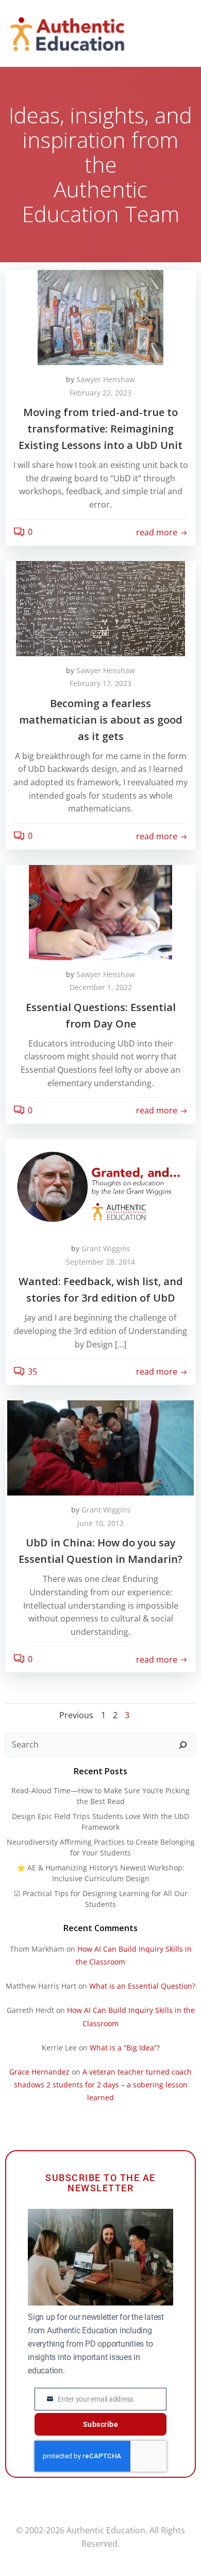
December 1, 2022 (101, 987)
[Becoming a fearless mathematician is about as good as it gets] (100, 607)
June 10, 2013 (100, 1523)
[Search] (183, 1745)
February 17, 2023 (100, 683)
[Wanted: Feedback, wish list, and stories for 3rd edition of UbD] (100, 1186)
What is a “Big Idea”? (125, 2048)
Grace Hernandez (39, 2072)
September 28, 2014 (100, 1262)
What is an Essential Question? (142, 1986)
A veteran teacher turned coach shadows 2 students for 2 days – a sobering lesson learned (103, 2085)
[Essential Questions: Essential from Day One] (100, 911)
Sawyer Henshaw (106, 379)
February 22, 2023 (100, 393)
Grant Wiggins (106, 1248)
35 (32, 1372)
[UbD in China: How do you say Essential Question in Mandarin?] (100, 1447)
